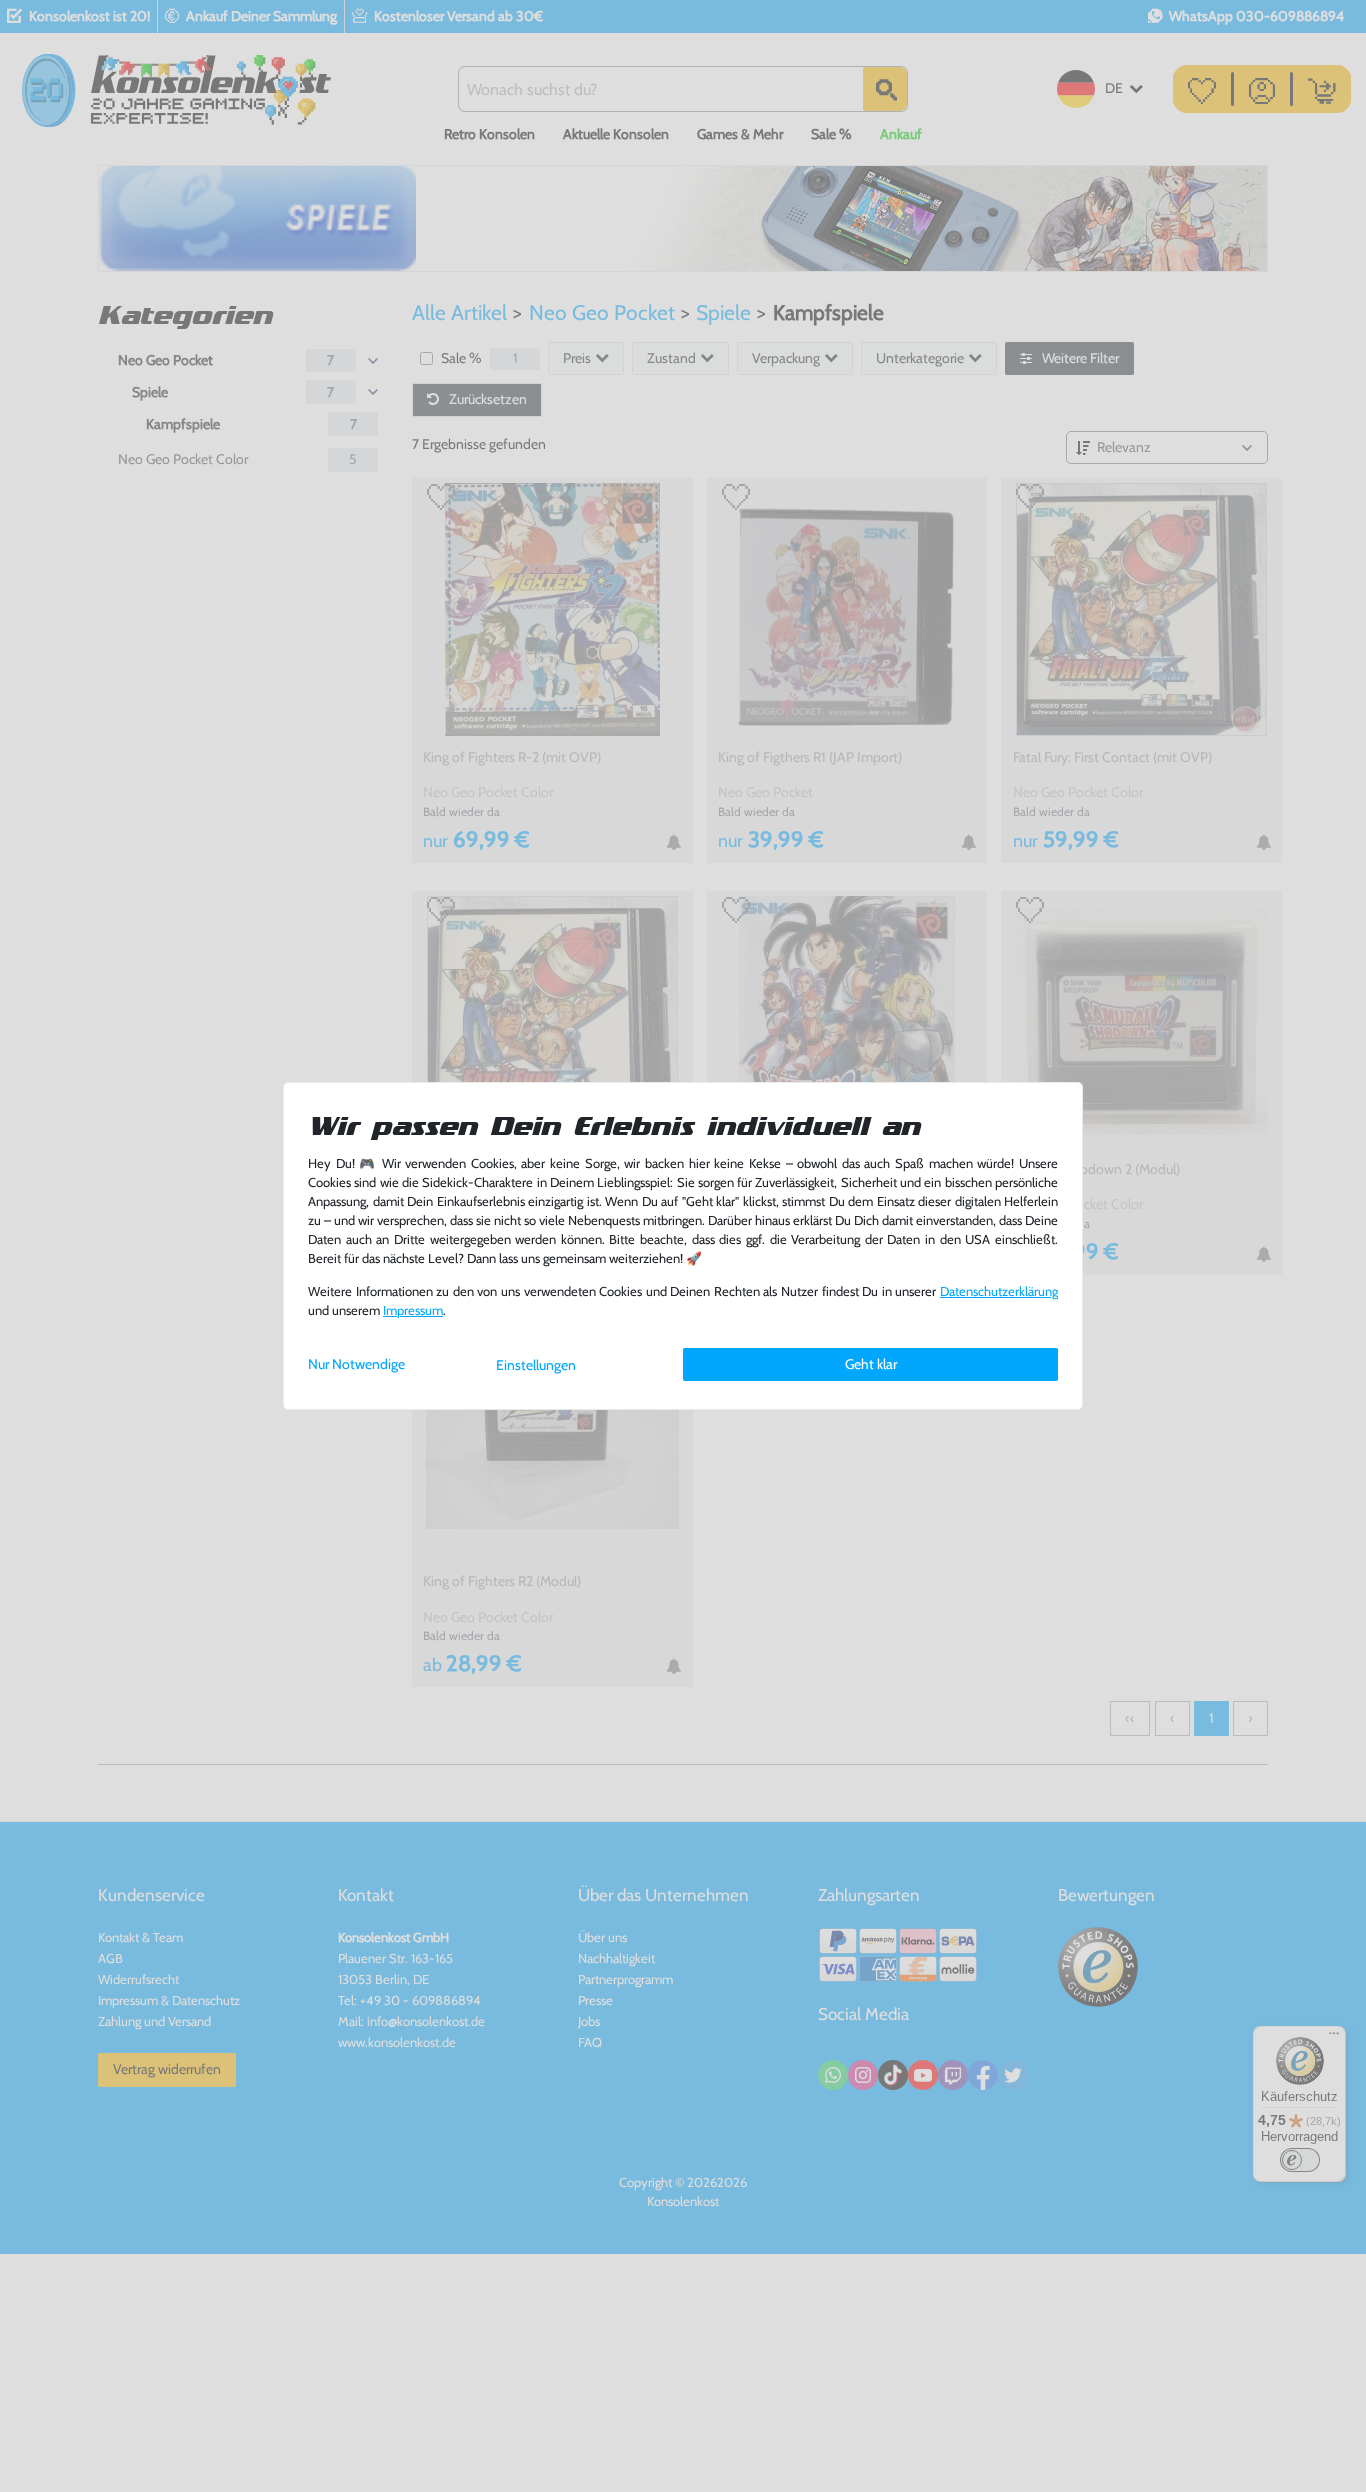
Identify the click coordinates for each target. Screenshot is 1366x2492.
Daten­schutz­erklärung (999, 1291)
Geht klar (871, 1364)
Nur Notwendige (356, 1364)
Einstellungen (536, 1365)
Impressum (413, 1310)
